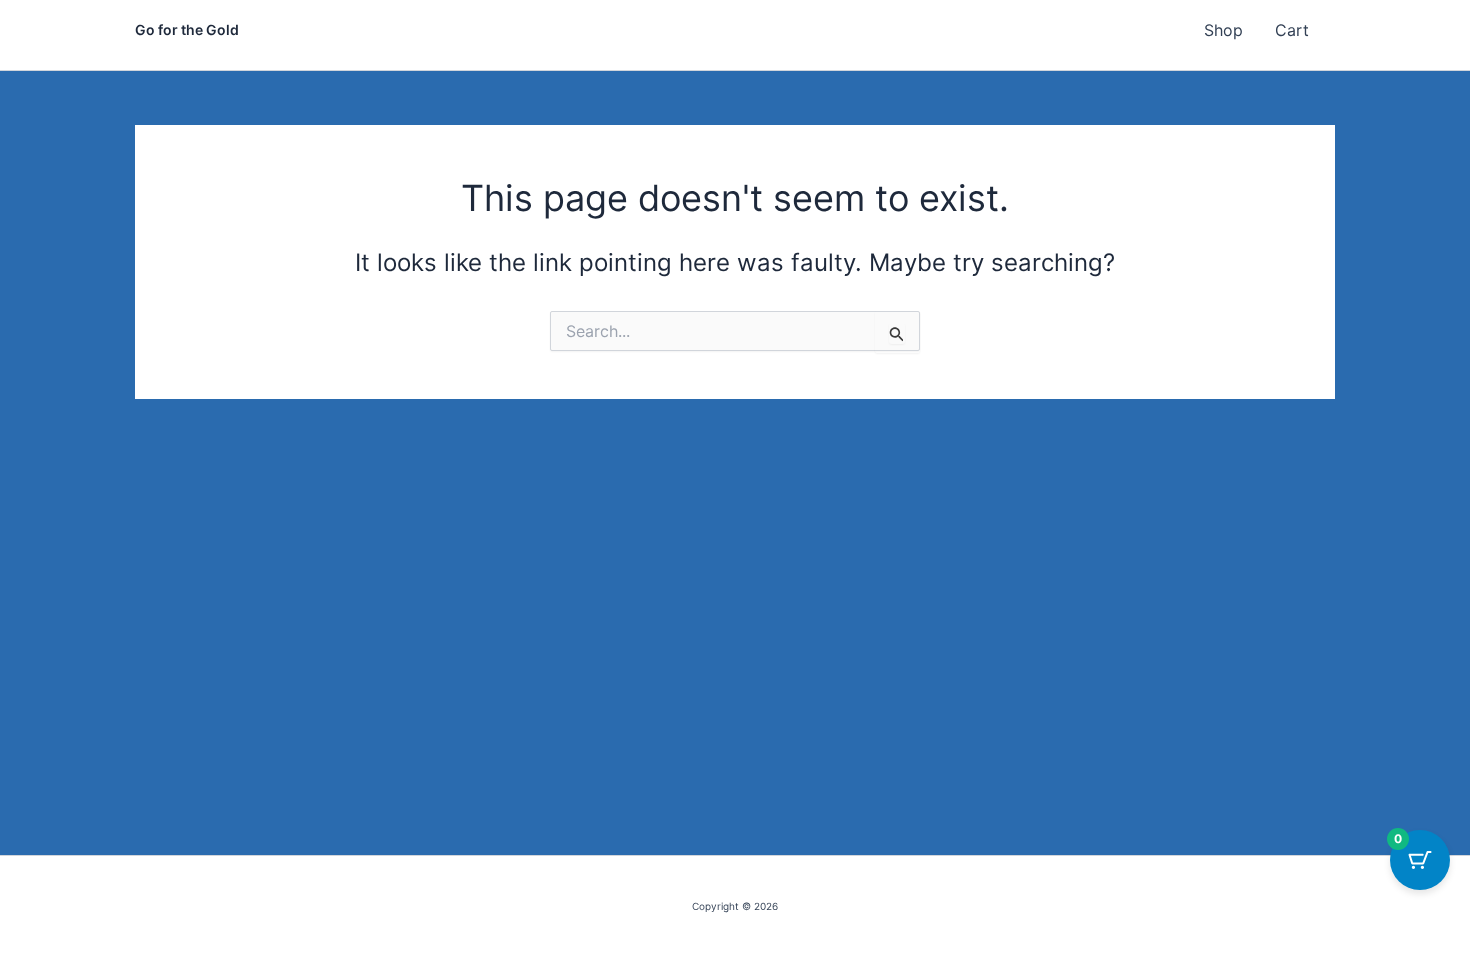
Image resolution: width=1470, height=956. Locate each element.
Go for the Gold (187, 29)
